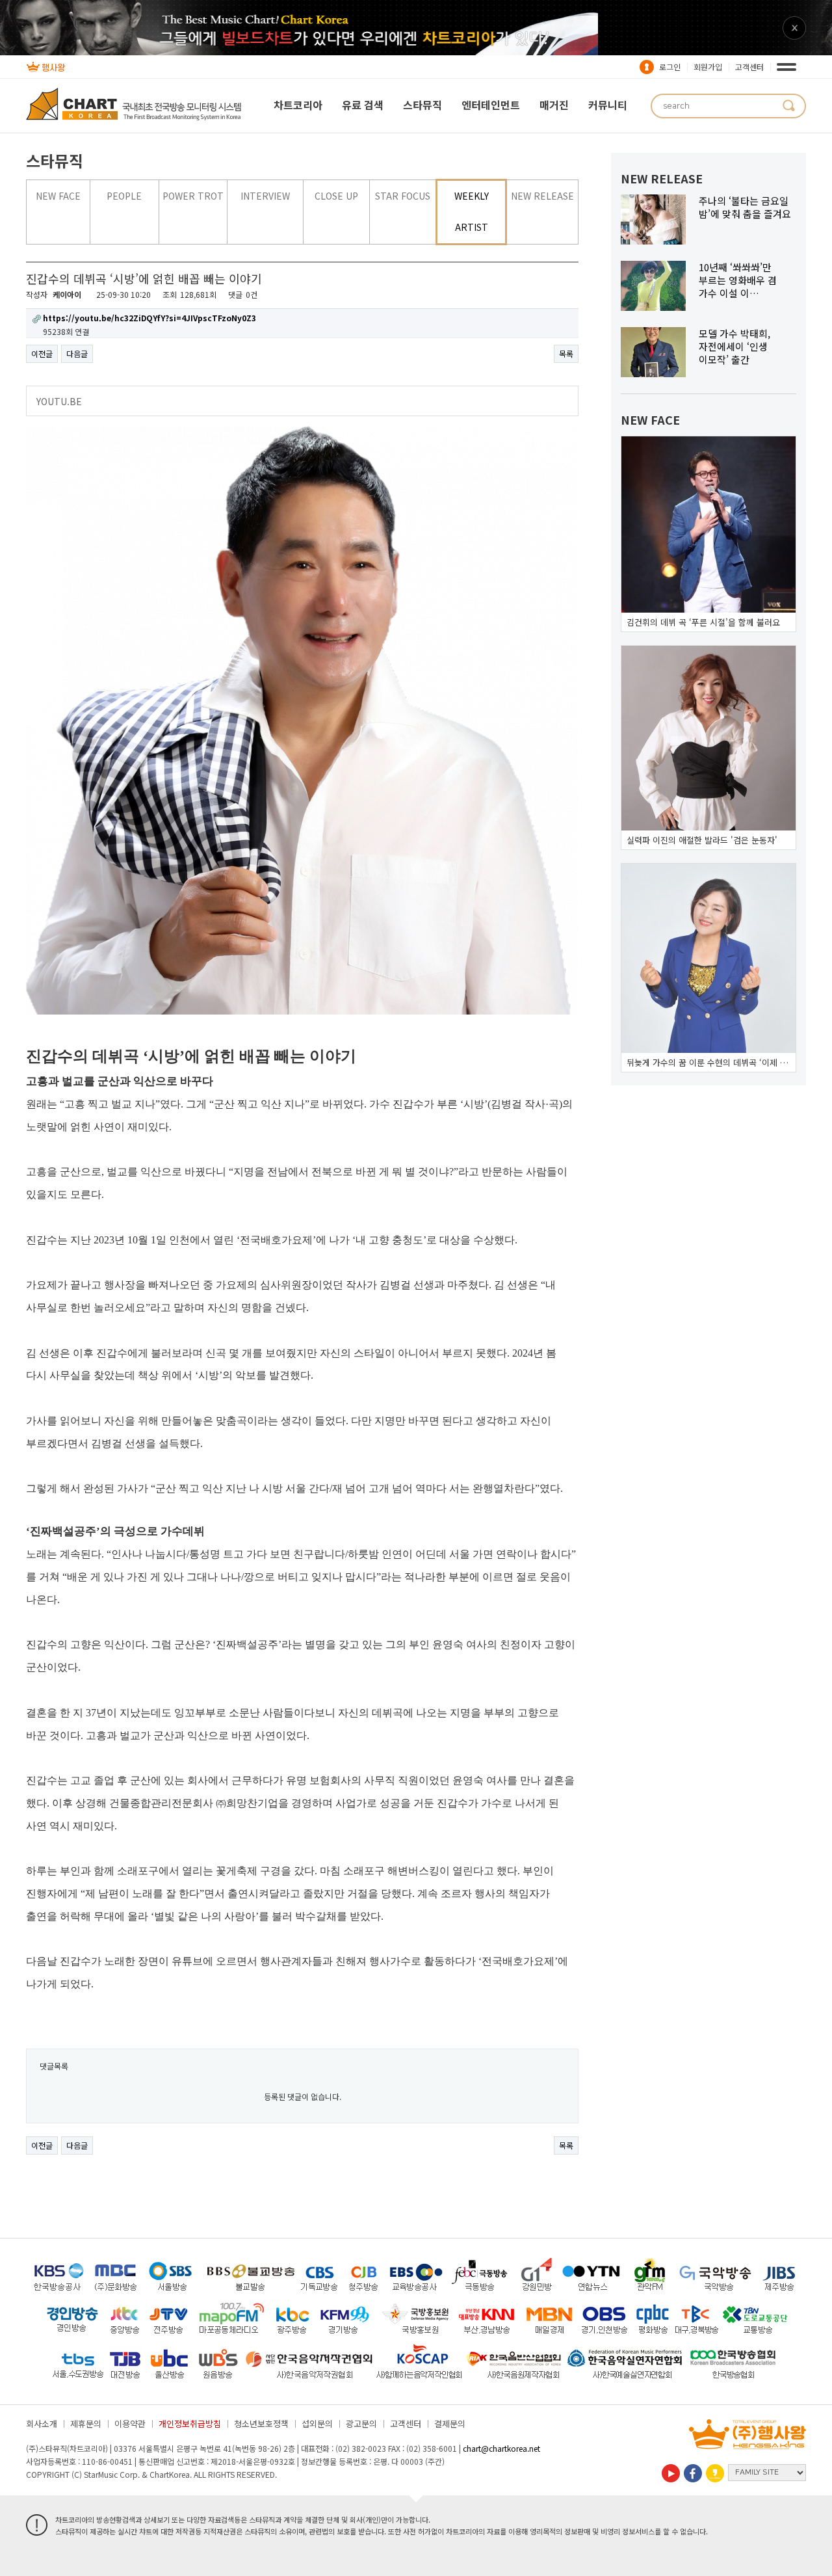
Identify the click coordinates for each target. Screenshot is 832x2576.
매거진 (554, 105)
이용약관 (130, 2423)
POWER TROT (193, 196)
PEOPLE (124, 196)
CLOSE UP (336, 196)
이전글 (42, 353)
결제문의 (450, 2423)
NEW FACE (58, 196)
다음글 (77, 353)
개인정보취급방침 (190, 2423)
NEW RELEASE (542, 196)
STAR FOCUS (403, 196)
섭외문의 (317, 2423)
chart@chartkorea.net (501, 2448)
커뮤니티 (608, 105)
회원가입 (708, 67)
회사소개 (42, 2423)
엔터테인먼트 (491, 105)
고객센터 (749, 67)
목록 (566, 353)
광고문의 (361, 2423)
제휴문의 (86, 2423)
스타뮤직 (422, 105)
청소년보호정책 (261, 2423)
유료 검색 (363, 105)
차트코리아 (298, 105)
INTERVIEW (265, 196)
